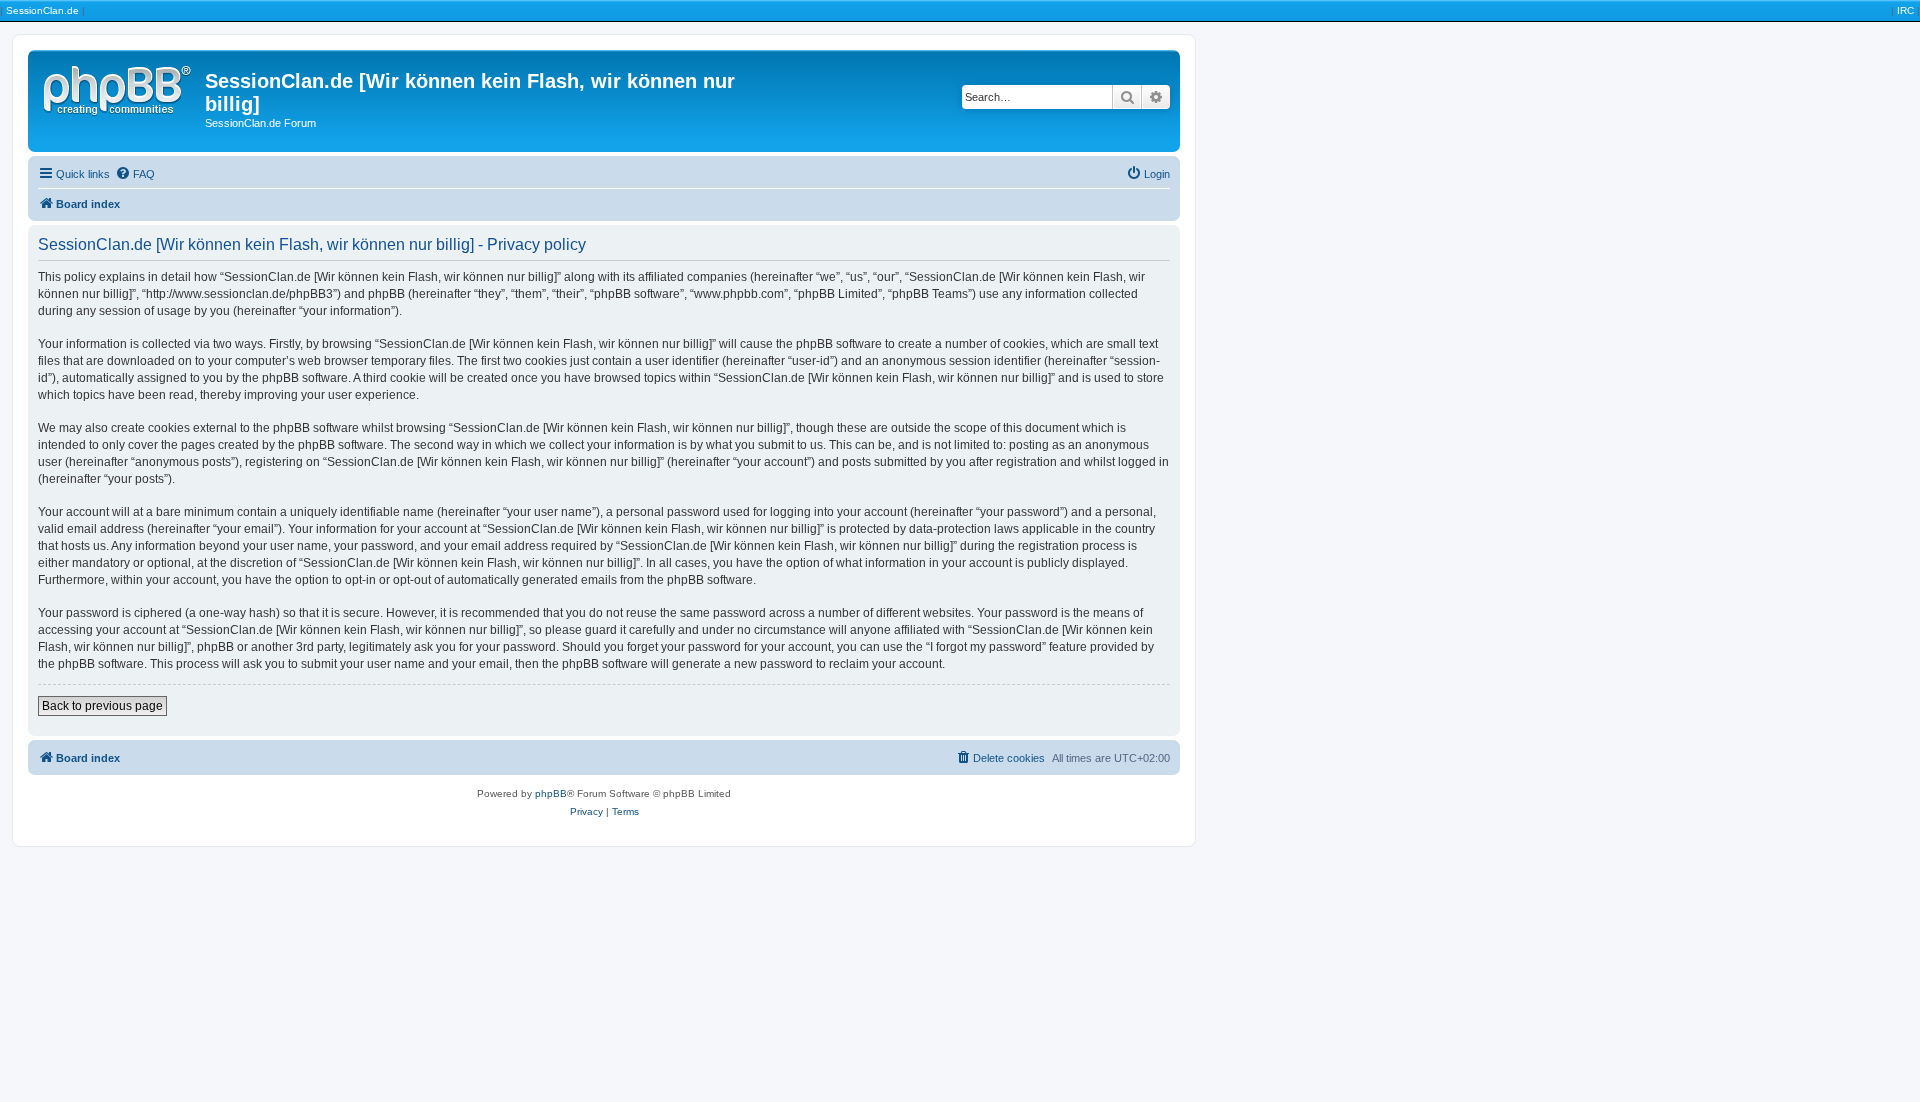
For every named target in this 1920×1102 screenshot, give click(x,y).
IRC (1905, 10)
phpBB (551, 793)
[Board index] (119, 87)
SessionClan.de (42, 10)
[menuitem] (135, 174)
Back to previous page (102, 706)
